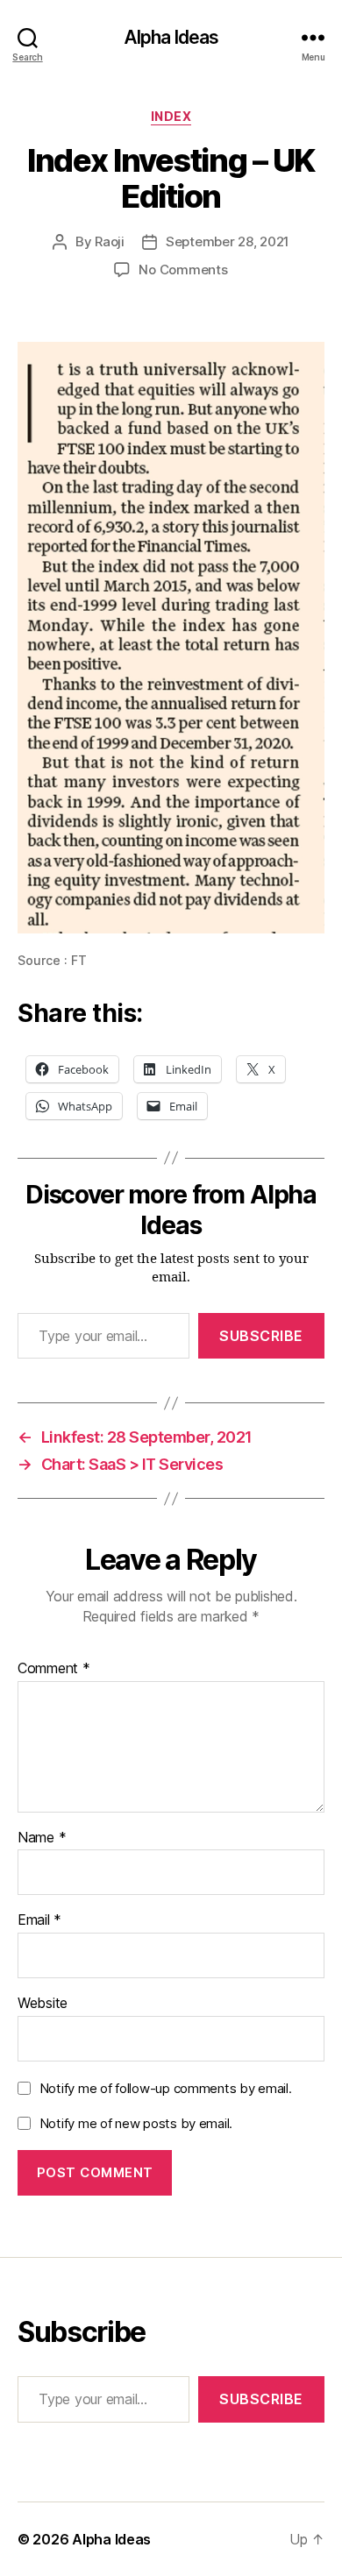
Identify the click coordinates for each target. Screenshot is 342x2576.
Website (43, 2004)
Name (42, 1838)
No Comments (183, 270)
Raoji (110, 241)
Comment (54, 1669)
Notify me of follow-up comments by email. (166, 2088)
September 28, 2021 (228, 241)
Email (39, 1920)
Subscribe (261, 1336)
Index (171, 116)
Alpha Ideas (171, 37)
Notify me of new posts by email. (136, 2123)
